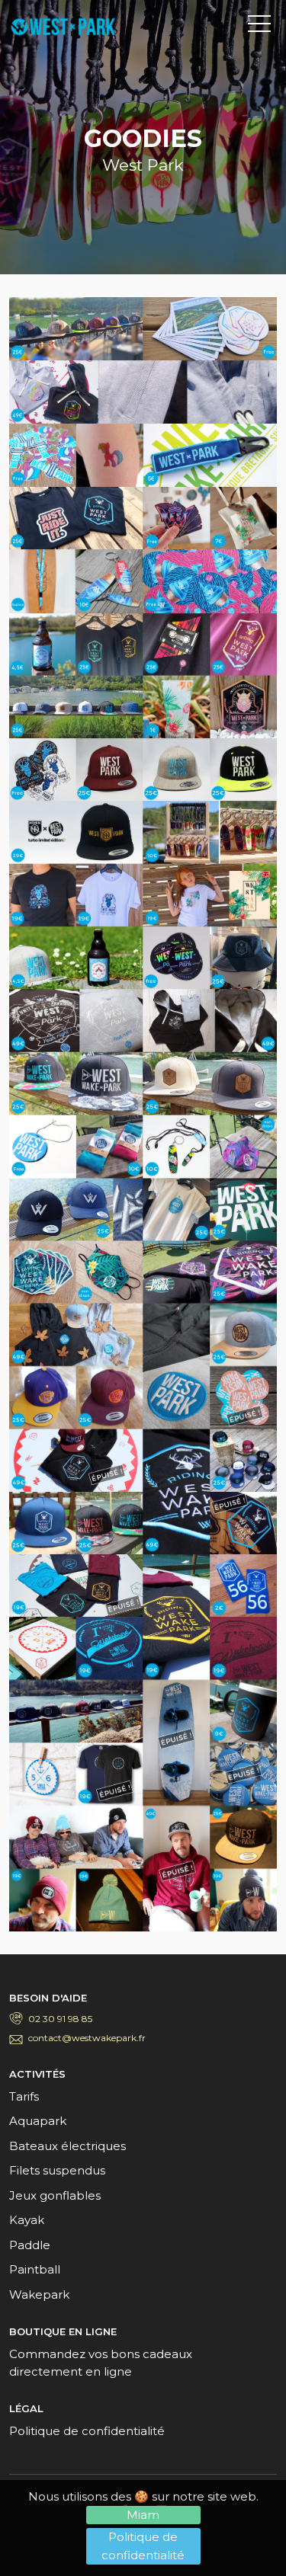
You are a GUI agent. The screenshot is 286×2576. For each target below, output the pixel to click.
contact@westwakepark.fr (87, 2038)
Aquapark (38, 2121)
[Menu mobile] (259, 27)
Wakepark (39, 2294)
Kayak (27, 2220)
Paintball (35, 2269)
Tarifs (24, 2096)
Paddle (30, 2245)
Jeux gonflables (55, 2195)
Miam (143, 2515)
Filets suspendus (57, 2170)
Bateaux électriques (67, 2146)
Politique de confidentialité (143, 2546)
